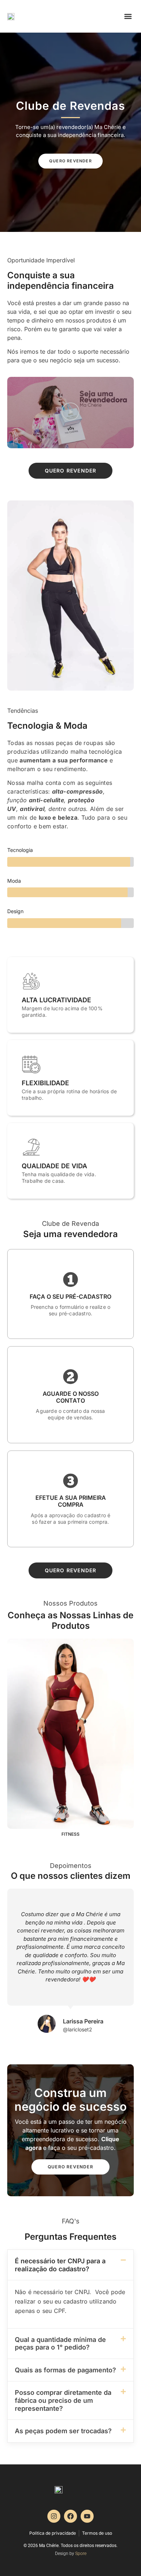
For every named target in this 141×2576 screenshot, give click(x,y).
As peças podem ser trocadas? (63, 2431)
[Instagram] (54, 2516)
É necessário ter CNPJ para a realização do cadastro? (60, 2265)
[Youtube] (87, 2516)
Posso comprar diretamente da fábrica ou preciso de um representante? (63, 2400)
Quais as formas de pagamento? (65, 2370)
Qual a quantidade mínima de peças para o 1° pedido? (60, 2344)
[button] (128, 16)
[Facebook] (70, 2516)
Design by (71, 2554)
